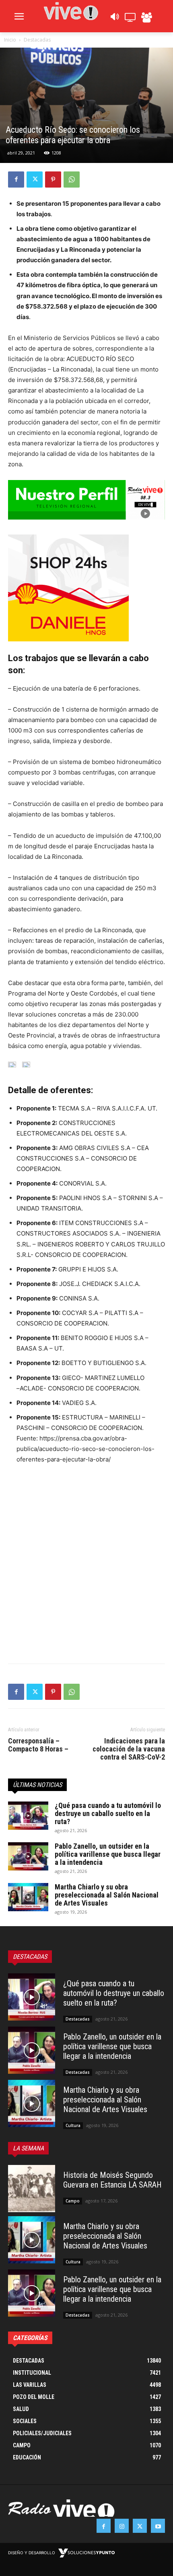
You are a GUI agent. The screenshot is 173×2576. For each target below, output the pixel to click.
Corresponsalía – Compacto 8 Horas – (38, 1745)
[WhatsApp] (72, 180)
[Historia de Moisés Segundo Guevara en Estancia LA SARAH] (32, 2189)
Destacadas (37, 40)
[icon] (114, 19)
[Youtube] (158, 2526)
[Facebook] (16, 180)
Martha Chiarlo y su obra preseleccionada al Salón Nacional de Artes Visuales (107, 1895)
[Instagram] (122, 2526)
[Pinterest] (53, 180)
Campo (73, 2201)
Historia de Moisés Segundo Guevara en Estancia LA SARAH (112, 2180)
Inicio (10, 40)
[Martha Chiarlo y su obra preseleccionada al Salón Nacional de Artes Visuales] (28, 1897)
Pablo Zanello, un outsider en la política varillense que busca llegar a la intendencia (108, 1854)
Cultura (73, 2125)
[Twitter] (35, 180)
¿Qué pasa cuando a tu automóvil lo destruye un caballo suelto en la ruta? (108, 1813)
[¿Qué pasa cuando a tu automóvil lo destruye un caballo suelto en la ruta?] (28, 1816)
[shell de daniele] (86, 588)
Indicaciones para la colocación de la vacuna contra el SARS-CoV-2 (129, 1749)
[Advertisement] (86, 1562)
